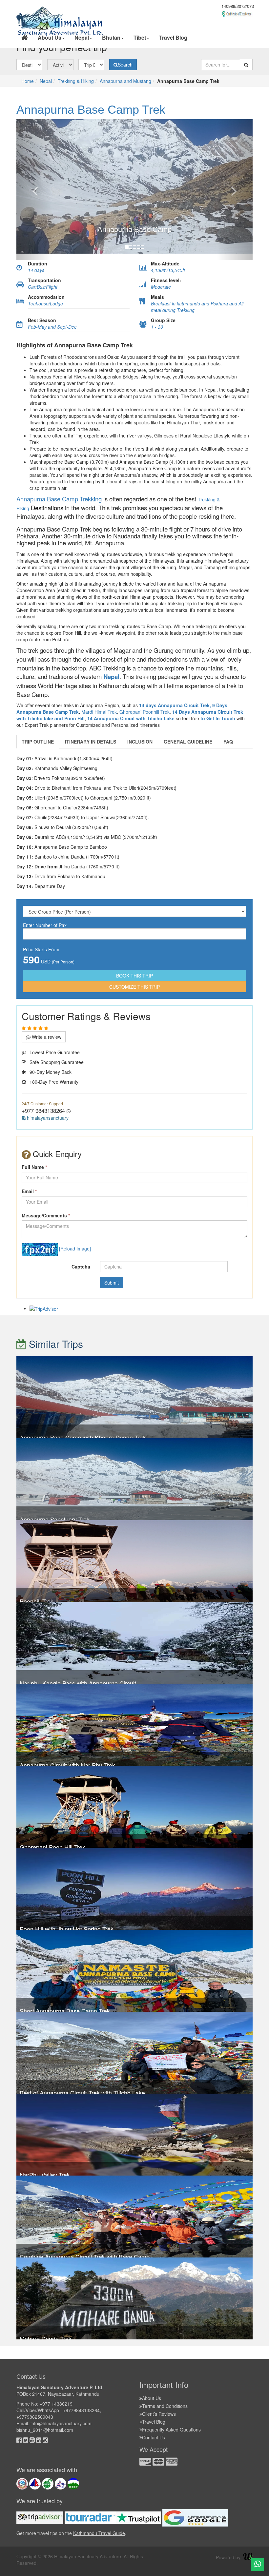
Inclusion (140, 742)
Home (28, 81)
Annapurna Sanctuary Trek (55, 1519)
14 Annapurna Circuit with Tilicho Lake (131, 718)
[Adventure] (60, 10)
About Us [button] (50, 38)
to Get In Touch (218, 718)
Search (125, 65)
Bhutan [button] (111, 38)
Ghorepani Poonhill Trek (145, 712)
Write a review (46, 1037)
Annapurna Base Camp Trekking (59, 499)
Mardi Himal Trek (99, 712)
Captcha (81, 1267)
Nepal (46, 81)
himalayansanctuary (47, 1118)
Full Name (34, 1167)
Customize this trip (134, 987)
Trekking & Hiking (76, 81)
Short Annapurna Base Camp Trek (65, 2011)
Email (29, 1191)
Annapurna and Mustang (125, 81)
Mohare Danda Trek (46, 2338)
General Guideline (188, 742)
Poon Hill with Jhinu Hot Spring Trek (67, 1929)
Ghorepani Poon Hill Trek (52, 1847)
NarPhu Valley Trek (45, 2175)
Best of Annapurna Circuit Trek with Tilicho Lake (82, 2093)
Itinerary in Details (91, 742)
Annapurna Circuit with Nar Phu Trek (67, 1765)
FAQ (228, 742)
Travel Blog (173, 38)
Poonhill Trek (37, 1601)
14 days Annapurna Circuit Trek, (175, 705)
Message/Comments (46, 1215)
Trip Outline (38, 742)
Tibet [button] (140, 38)
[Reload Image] (75, 1249)
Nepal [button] (82, 38)
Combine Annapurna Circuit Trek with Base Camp (85, 2256)
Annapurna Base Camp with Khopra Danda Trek (83, 1437)
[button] (34, 190)
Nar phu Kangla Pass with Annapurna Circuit (78, 1683)
